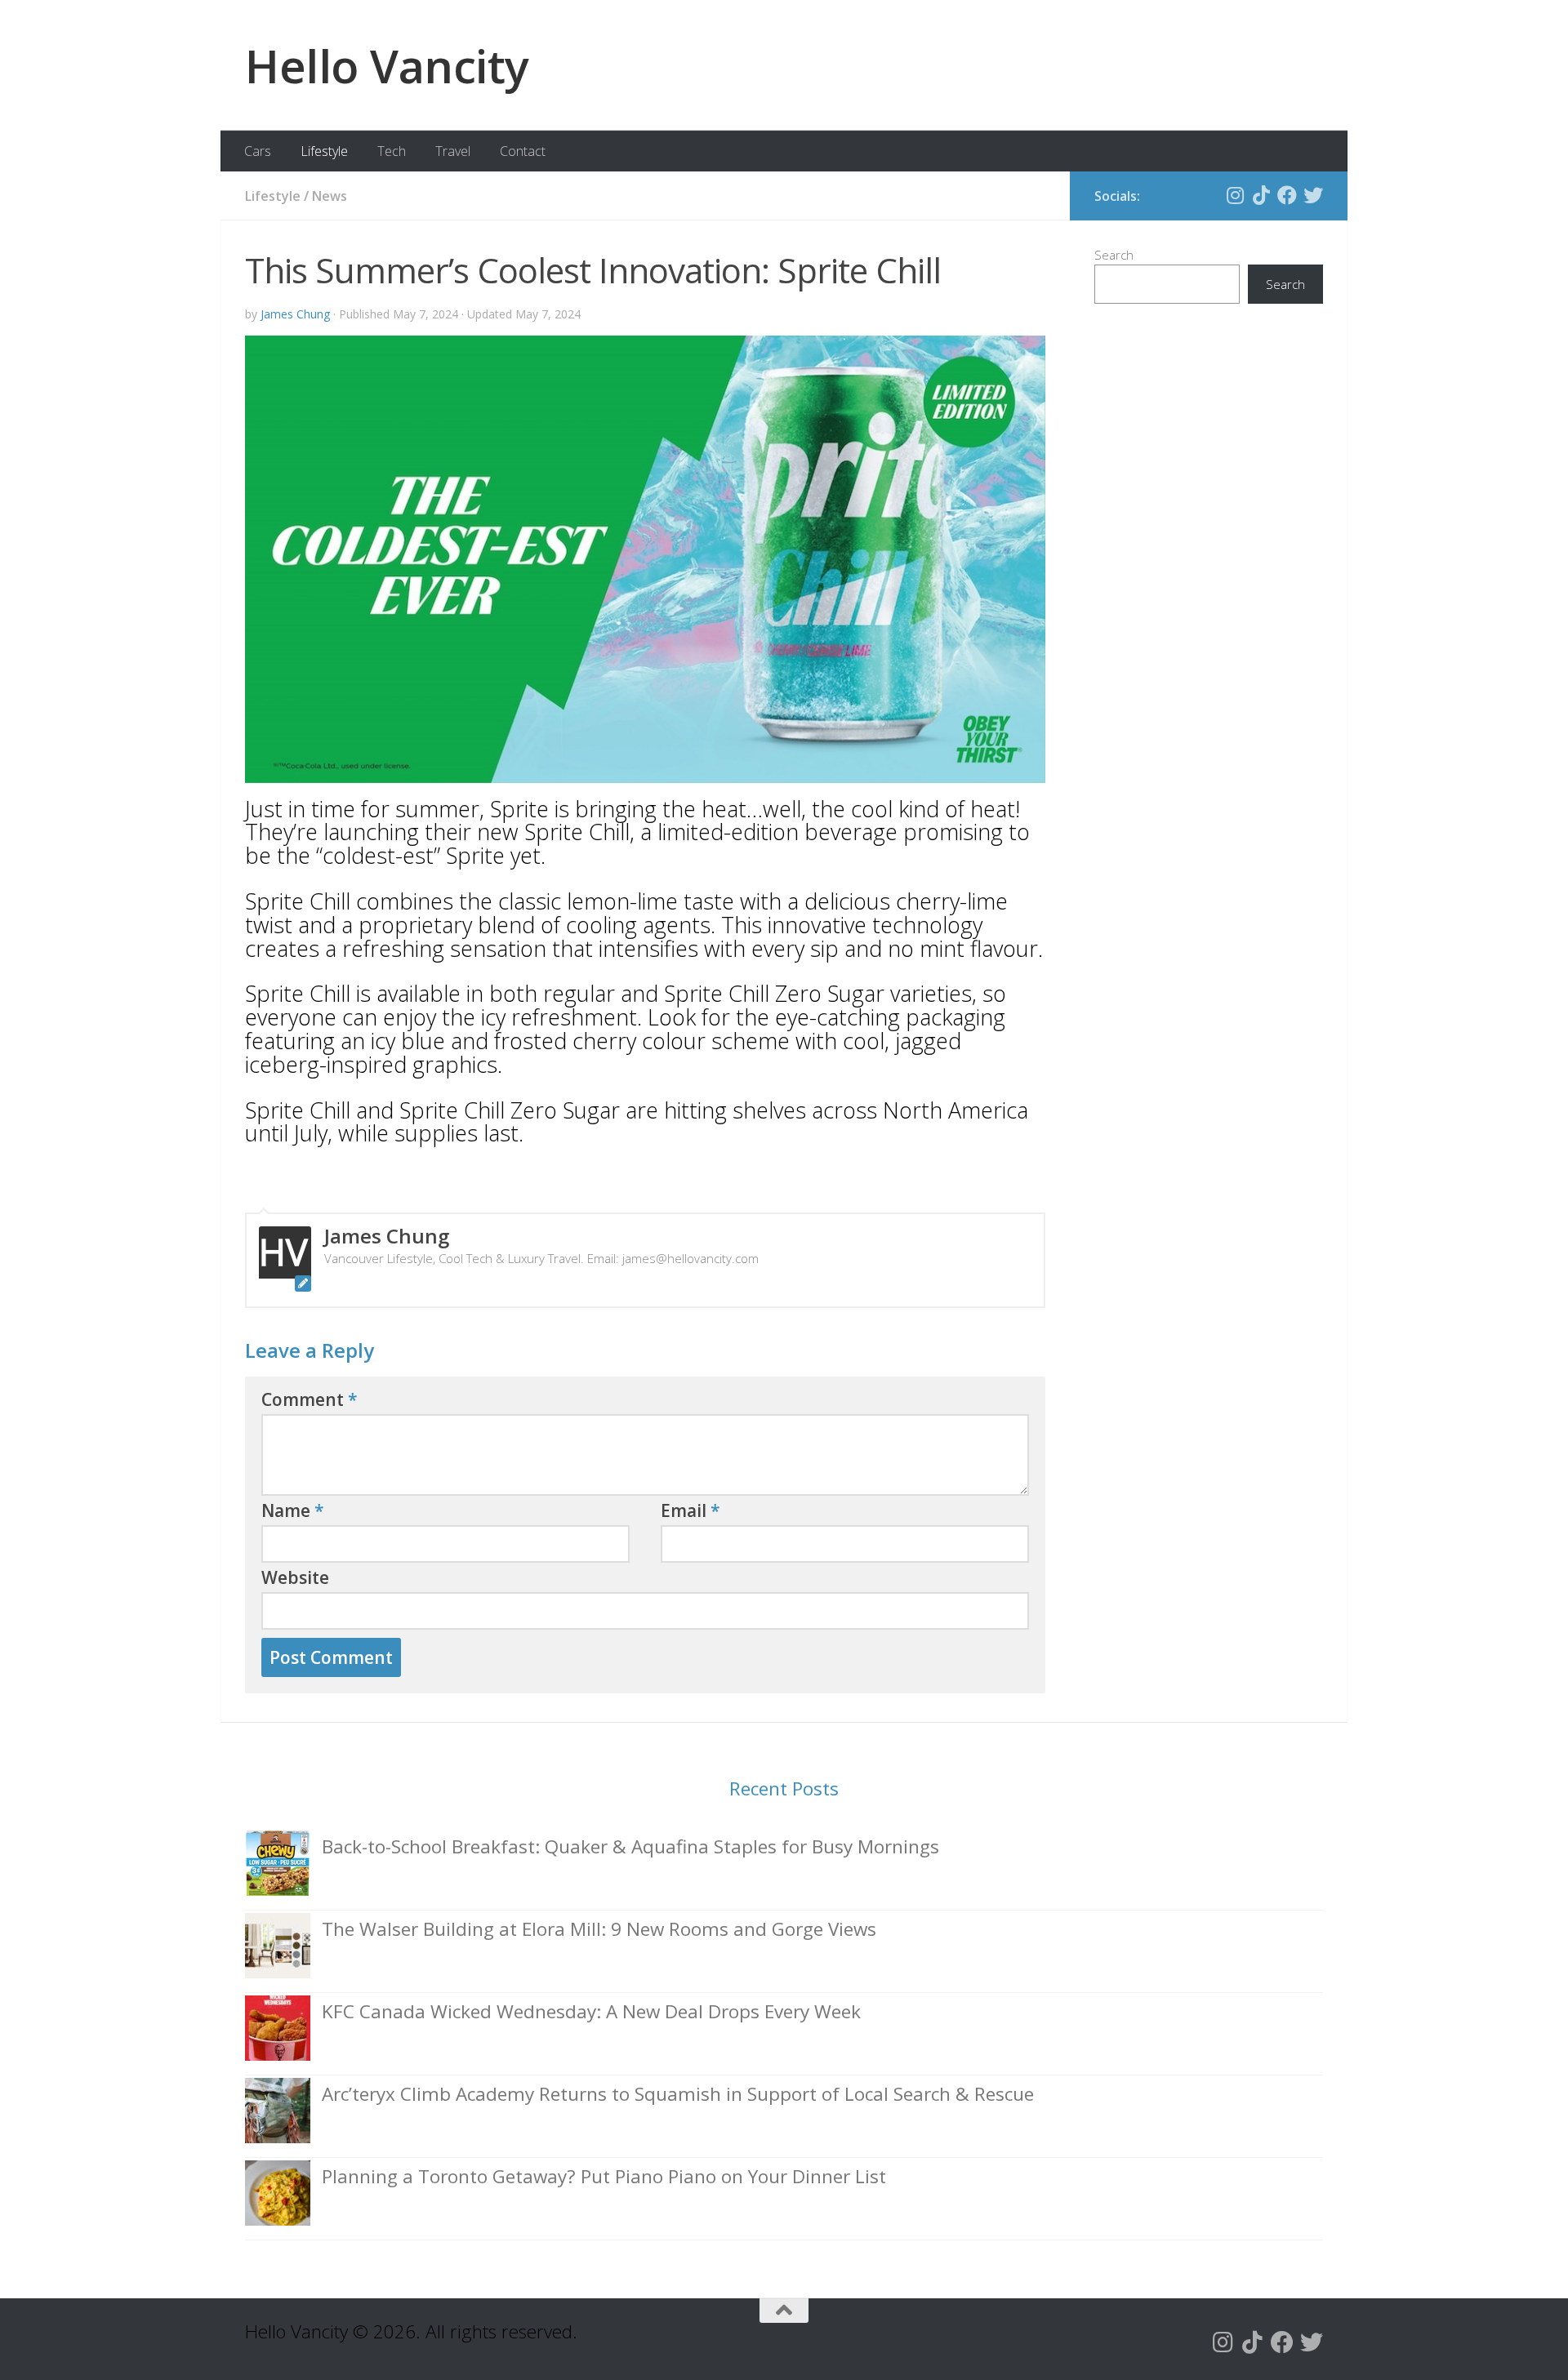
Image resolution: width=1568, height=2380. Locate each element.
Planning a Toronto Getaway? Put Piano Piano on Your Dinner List (604, 2176)
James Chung (295, 314)
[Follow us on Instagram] (1235, 195)
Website (295, 1577)
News (330, 196)
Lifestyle (324, 151)
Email (690, 1510)
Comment (310, 1399)
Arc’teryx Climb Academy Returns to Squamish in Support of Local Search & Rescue (678, 2094)
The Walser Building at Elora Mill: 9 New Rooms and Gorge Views (599, 1929)
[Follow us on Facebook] (1287, 195)
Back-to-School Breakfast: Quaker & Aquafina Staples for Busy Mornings (630, 1846)
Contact (523, 151)
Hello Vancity (387, 65)
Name (293, 1510)
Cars (258, 151)
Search (1114, 255)
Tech (392, 151)
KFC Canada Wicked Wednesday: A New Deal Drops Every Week (591, 2011)
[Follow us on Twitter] (1313, 195)
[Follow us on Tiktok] (1261, 195)
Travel (453, 151)
